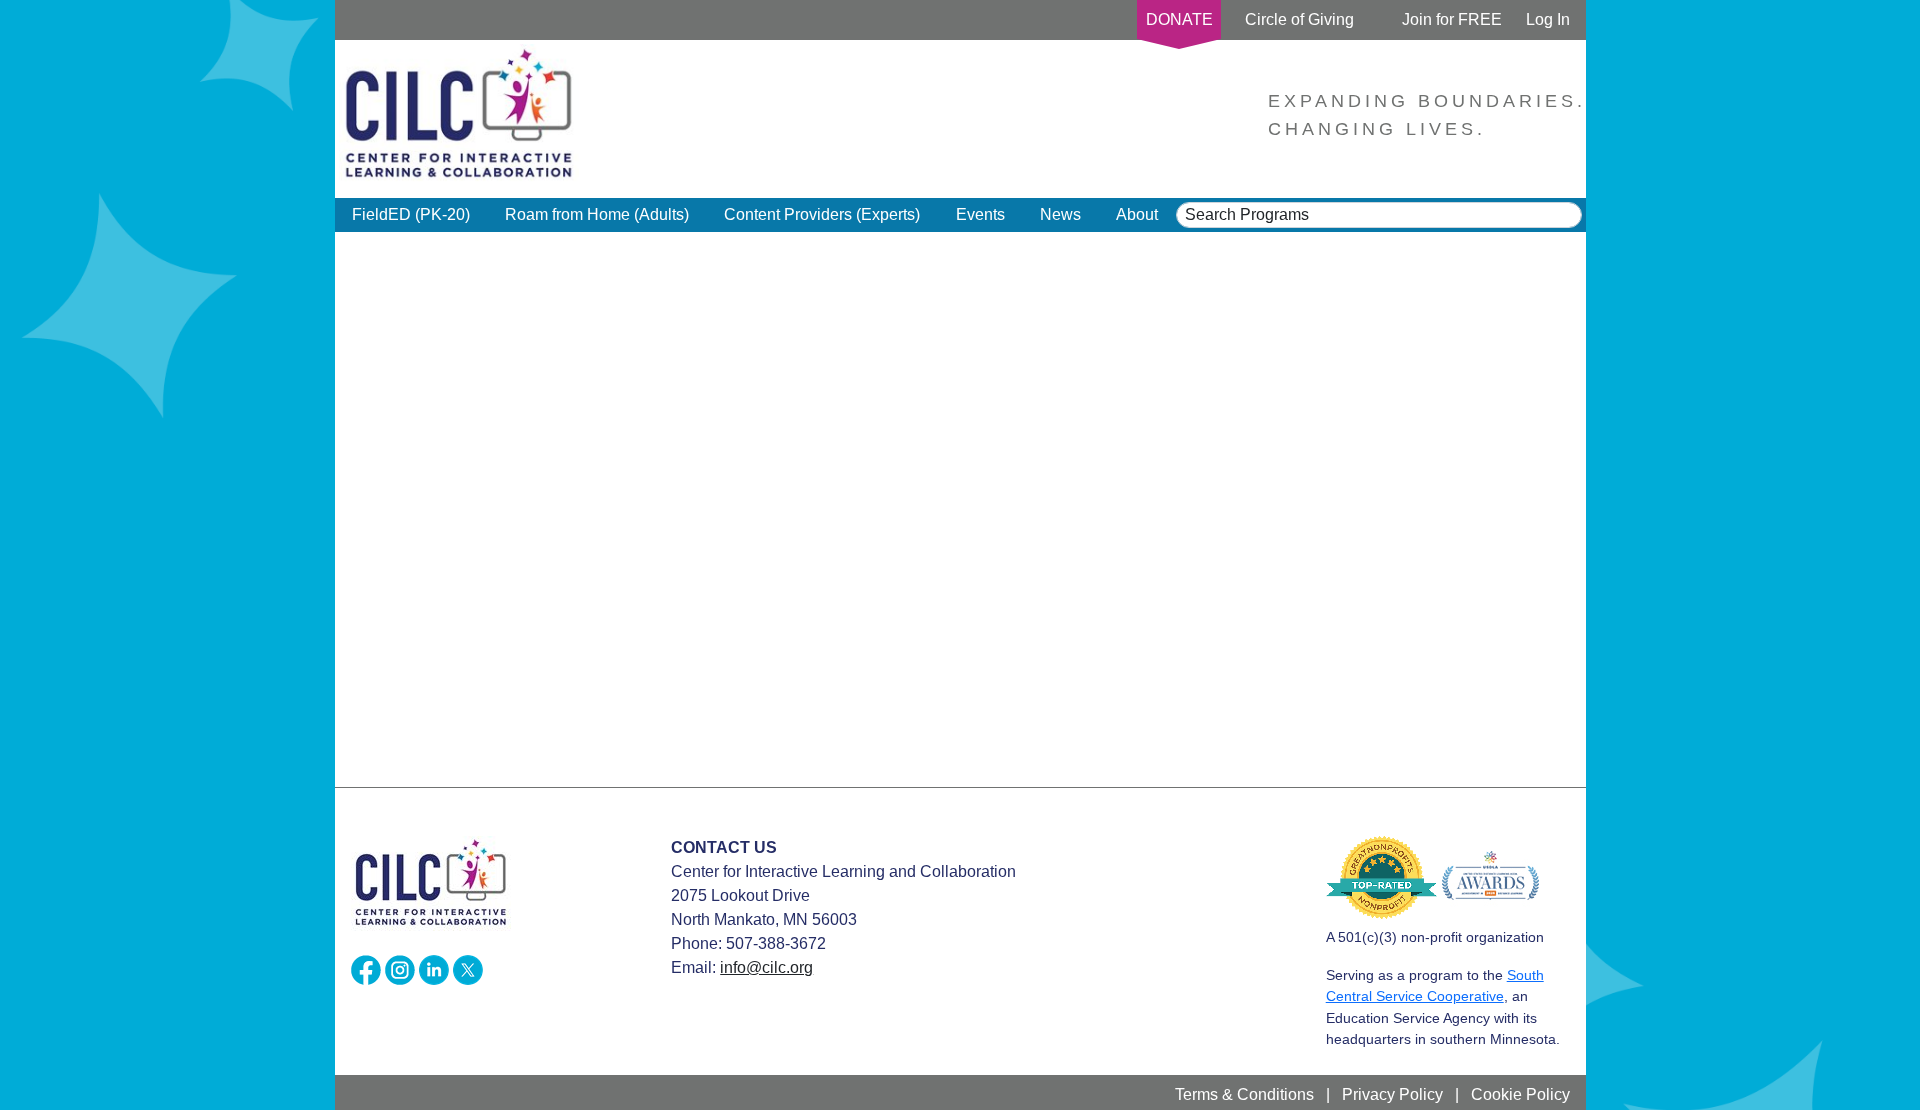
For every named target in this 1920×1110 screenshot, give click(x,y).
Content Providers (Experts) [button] (822, 214)
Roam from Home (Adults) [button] (597, 214)
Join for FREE (1452, 19)
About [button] (1137, 214)
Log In (1548, 19)
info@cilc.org (766, 967)
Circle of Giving (1299, 19)
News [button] (1060, 214)
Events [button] (980, 214)
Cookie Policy (1520, 1094)
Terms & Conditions (1244, 1094)
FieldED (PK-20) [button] (411, 214)
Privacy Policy (1392, 1094)
